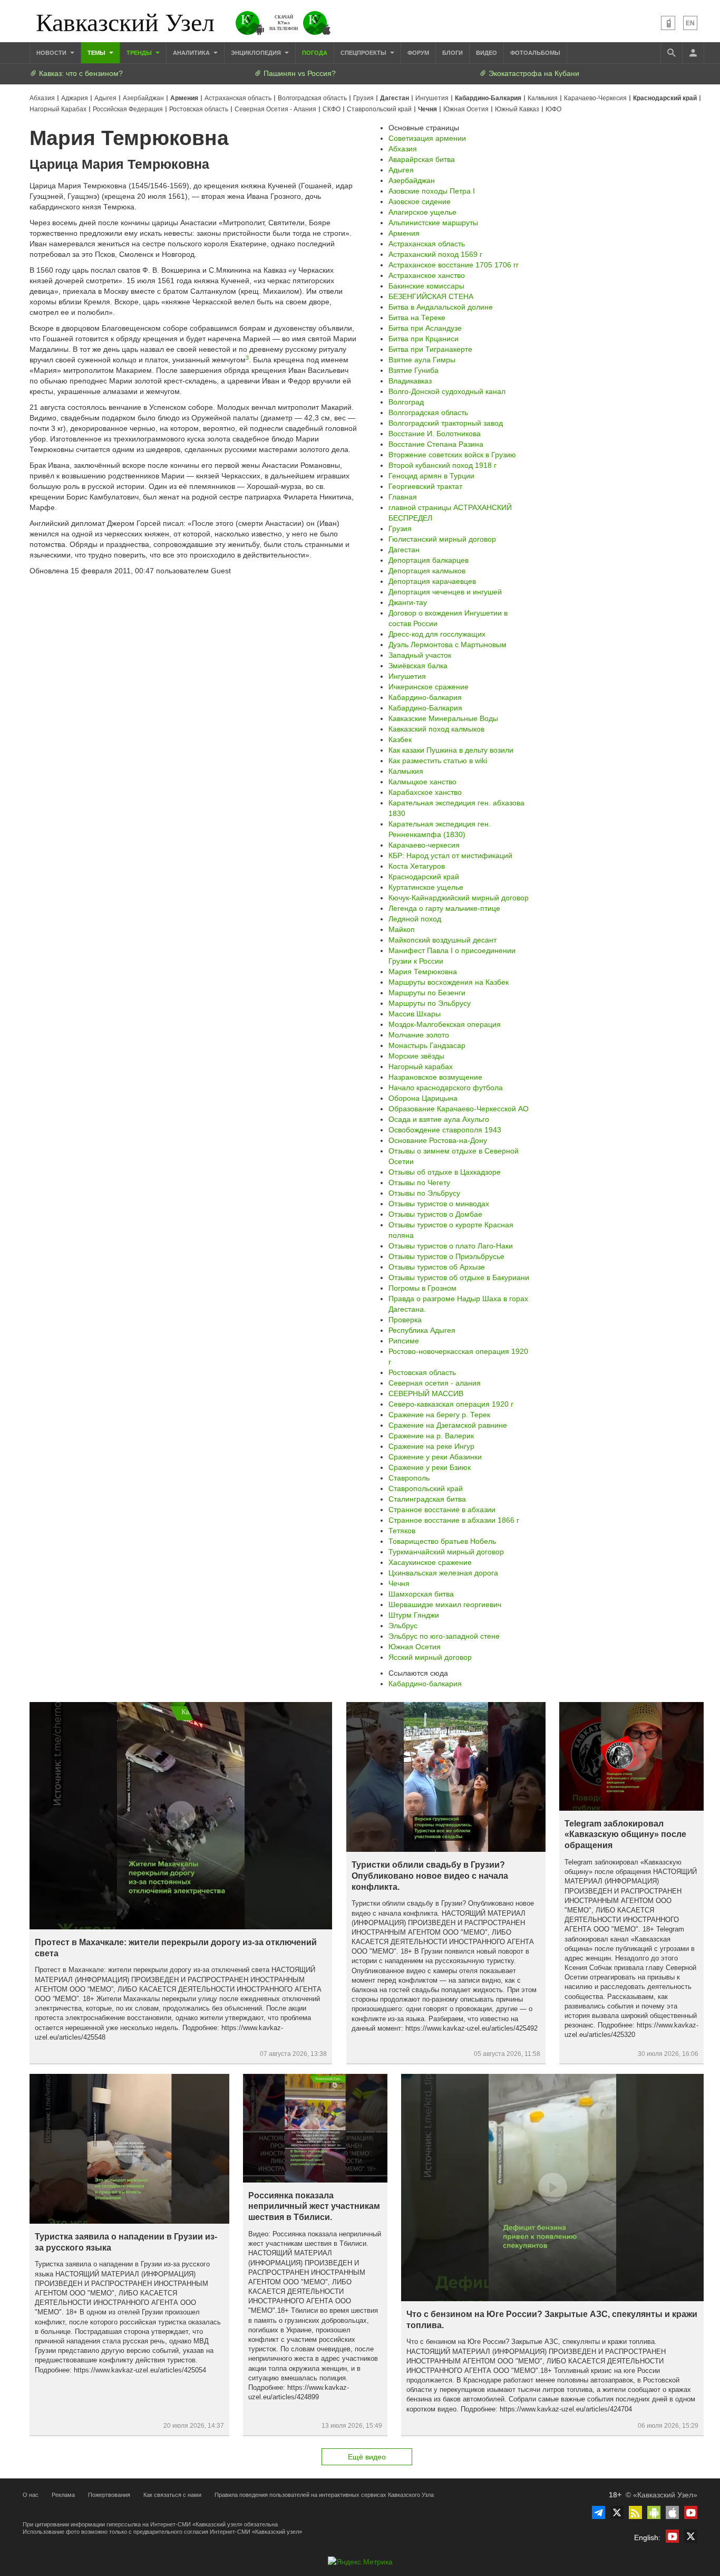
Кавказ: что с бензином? (80, 73)
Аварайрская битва (422, 159)
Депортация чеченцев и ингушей (445, 592)
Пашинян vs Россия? (299, 73)
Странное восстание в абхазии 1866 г (454, 1520)
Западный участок (420, 655)
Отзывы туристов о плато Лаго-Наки (451, 1246)
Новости (52, 53)
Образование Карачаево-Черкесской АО (459, 1109)
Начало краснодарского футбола (446, 1088)
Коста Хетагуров (417, 866)
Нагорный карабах (421, 1066)
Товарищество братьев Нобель (442, 1541)
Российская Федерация (128, 109)
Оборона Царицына (423, 1098)
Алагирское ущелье (422, 212)
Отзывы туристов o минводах (439, 1204)
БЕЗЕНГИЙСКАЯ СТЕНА (431, 296)
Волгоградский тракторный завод (446, 423)
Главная (403, 497)
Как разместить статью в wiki (438, 761)
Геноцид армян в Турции (431, 476)
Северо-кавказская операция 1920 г (451, 1404)
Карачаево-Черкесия (595, 98)
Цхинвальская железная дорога (443, 1573)
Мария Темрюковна (423, 972)
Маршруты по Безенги (427, 993)
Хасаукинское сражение (430, 1562)
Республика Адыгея (422, 1330)
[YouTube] (691, 2512)
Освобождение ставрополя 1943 (445, 1130)
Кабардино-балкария (425, 697)
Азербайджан (143, 98)
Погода (315, 53)
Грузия (363, 98)
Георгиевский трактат (425, 486)
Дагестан (395, 98)
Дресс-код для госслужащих (437, 634)
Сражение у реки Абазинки (435, 1457)
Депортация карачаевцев (432, 581)
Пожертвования (109, 2495)
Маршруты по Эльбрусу (430, 1003)
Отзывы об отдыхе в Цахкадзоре (445, 1172)
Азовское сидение (420, 201)
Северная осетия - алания (435, 1383)
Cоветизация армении (427, 138)
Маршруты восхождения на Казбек (449, 982)
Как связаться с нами (172, 2495)
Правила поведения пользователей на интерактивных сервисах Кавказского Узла (324, 2495)
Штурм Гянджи (414, 1615)
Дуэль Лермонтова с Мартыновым (447, 645)
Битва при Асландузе (425, 328)
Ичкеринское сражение (429, 687)
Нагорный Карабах (58, 109)
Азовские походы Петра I (432, 191)
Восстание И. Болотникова (435, 434)
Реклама (63, 2495)
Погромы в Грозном (422, 1288)
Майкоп (402, 929)
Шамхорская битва (421, 1594)
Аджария (75, 98)
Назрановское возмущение (435, 1077)
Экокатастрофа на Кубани (533, 73)
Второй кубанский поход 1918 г (442, 465)
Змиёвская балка (418, 666)
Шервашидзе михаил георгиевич (445, 1604)
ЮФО (553, 109)
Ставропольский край (379, 109)
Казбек (400, 739)
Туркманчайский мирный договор (446, 1552)
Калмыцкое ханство (422, 782)
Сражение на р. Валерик (431, 1436)
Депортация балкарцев (429, 560)
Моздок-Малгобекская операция (445, 1024)
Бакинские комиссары (426, 286)
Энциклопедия (257, 53)
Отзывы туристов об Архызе (437, 1267)
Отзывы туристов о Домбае (435, 1214)
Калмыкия (543, 98)
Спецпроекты (364, 53)
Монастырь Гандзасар (427, 1045)
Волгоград (406, 402)
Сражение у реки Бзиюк (430, 1467)
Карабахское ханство (425, 792)
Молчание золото (419, 1035)
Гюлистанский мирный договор (442, 539)
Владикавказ (410, 381)
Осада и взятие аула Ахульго (439, 1119)
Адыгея (105, 98)
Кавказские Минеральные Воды (443, 718)
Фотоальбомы (535, 53)
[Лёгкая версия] (668, 23)
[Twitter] (617, 2512)
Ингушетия (432, 98)
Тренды (140, 53)
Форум (418, 53)
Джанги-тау (408, 602)
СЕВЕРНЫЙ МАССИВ (426, 1393)
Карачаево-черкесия (424, 845)
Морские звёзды (416, 1056)
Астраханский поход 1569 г (435, 254)
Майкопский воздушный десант (442, 940)
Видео (487, 53)
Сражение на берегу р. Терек (439, 1415)
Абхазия (42, 98)
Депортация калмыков (427, 571)
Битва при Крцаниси (424, 339)
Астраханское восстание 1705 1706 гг (454, 265)
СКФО (332, 109)
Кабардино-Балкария (488, 98)
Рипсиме (404, 1341)
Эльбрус (403, 1626)
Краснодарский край (665, 98)
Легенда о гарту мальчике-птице (444, 908)
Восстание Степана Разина (436, 444)
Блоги (453, 53)
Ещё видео (367, 2457)
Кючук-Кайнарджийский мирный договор (459, 898)
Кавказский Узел (125, 21)
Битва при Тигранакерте (430, 349)
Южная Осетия (466, 109)
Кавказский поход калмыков (436, 729)
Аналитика (192, 53)
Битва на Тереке (417, 318)
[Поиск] (672, 53)
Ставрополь (409, 1478)
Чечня (427, 109)
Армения (184, 98)
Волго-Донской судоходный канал (447, 391)
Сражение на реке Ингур (431, 1446)
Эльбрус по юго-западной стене (444, 1636)
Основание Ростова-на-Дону (438, 1140)
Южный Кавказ (517, 109)
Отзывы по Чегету (419, 1183)
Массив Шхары (415, 1014)
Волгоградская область (312, 98)
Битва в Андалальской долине (441, 307)
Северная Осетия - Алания (275, 109)
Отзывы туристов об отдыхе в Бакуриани (459, 1277)
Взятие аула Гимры (422, 360)
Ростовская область (199, 109)
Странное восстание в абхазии (442, 1510)
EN (690, 23)
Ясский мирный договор (430, 1657)
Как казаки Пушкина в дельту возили (451, 750)
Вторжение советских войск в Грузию (452, 455)
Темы (97, 53)
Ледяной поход (415, 919)
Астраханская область (238, 98)
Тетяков (402, 1531)
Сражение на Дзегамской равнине (448, 1425)
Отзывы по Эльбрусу (424, 1193)
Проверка (405, 1320)
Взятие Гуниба (413, 370)
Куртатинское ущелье (426, 887)
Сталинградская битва (427, 1499)
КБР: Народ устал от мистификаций (450, 856)
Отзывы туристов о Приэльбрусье (446, 1256)
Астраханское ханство (427, 275)
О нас (31, 2495)
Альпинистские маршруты (433, 223)
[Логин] (693, 53)
